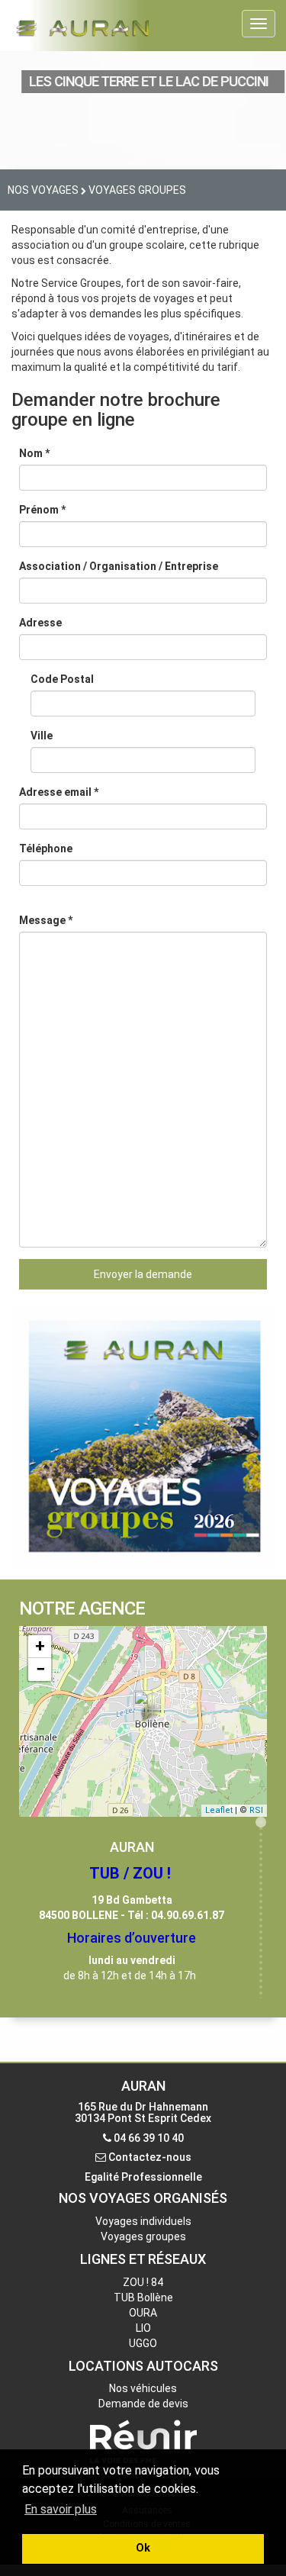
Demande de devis (143, 2404)
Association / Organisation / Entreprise (119, 566)
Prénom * (42, 510)
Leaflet (219, 1810)
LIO (143, 2328)
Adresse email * (59, 792)
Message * (46, 920)
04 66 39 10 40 (149, 2138)
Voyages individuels (143, 2221)
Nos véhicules (143, 2388)
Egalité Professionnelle (143, 2177)
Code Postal (62, 679)
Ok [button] (143, 2548)
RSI (256, 1810)
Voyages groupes (143, 2236)
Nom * (34, 453)
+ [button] (40, 1646)
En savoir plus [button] (61, 2509)
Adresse (40, 623)
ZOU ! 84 (143, 2282)
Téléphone (46, 848)
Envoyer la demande (143, 1274)
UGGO (143, 2343)
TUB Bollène (143, 2297)
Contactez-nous (150, 2157)
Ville (42, 736)
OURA (143, 2313)
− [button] (40, 1669)
